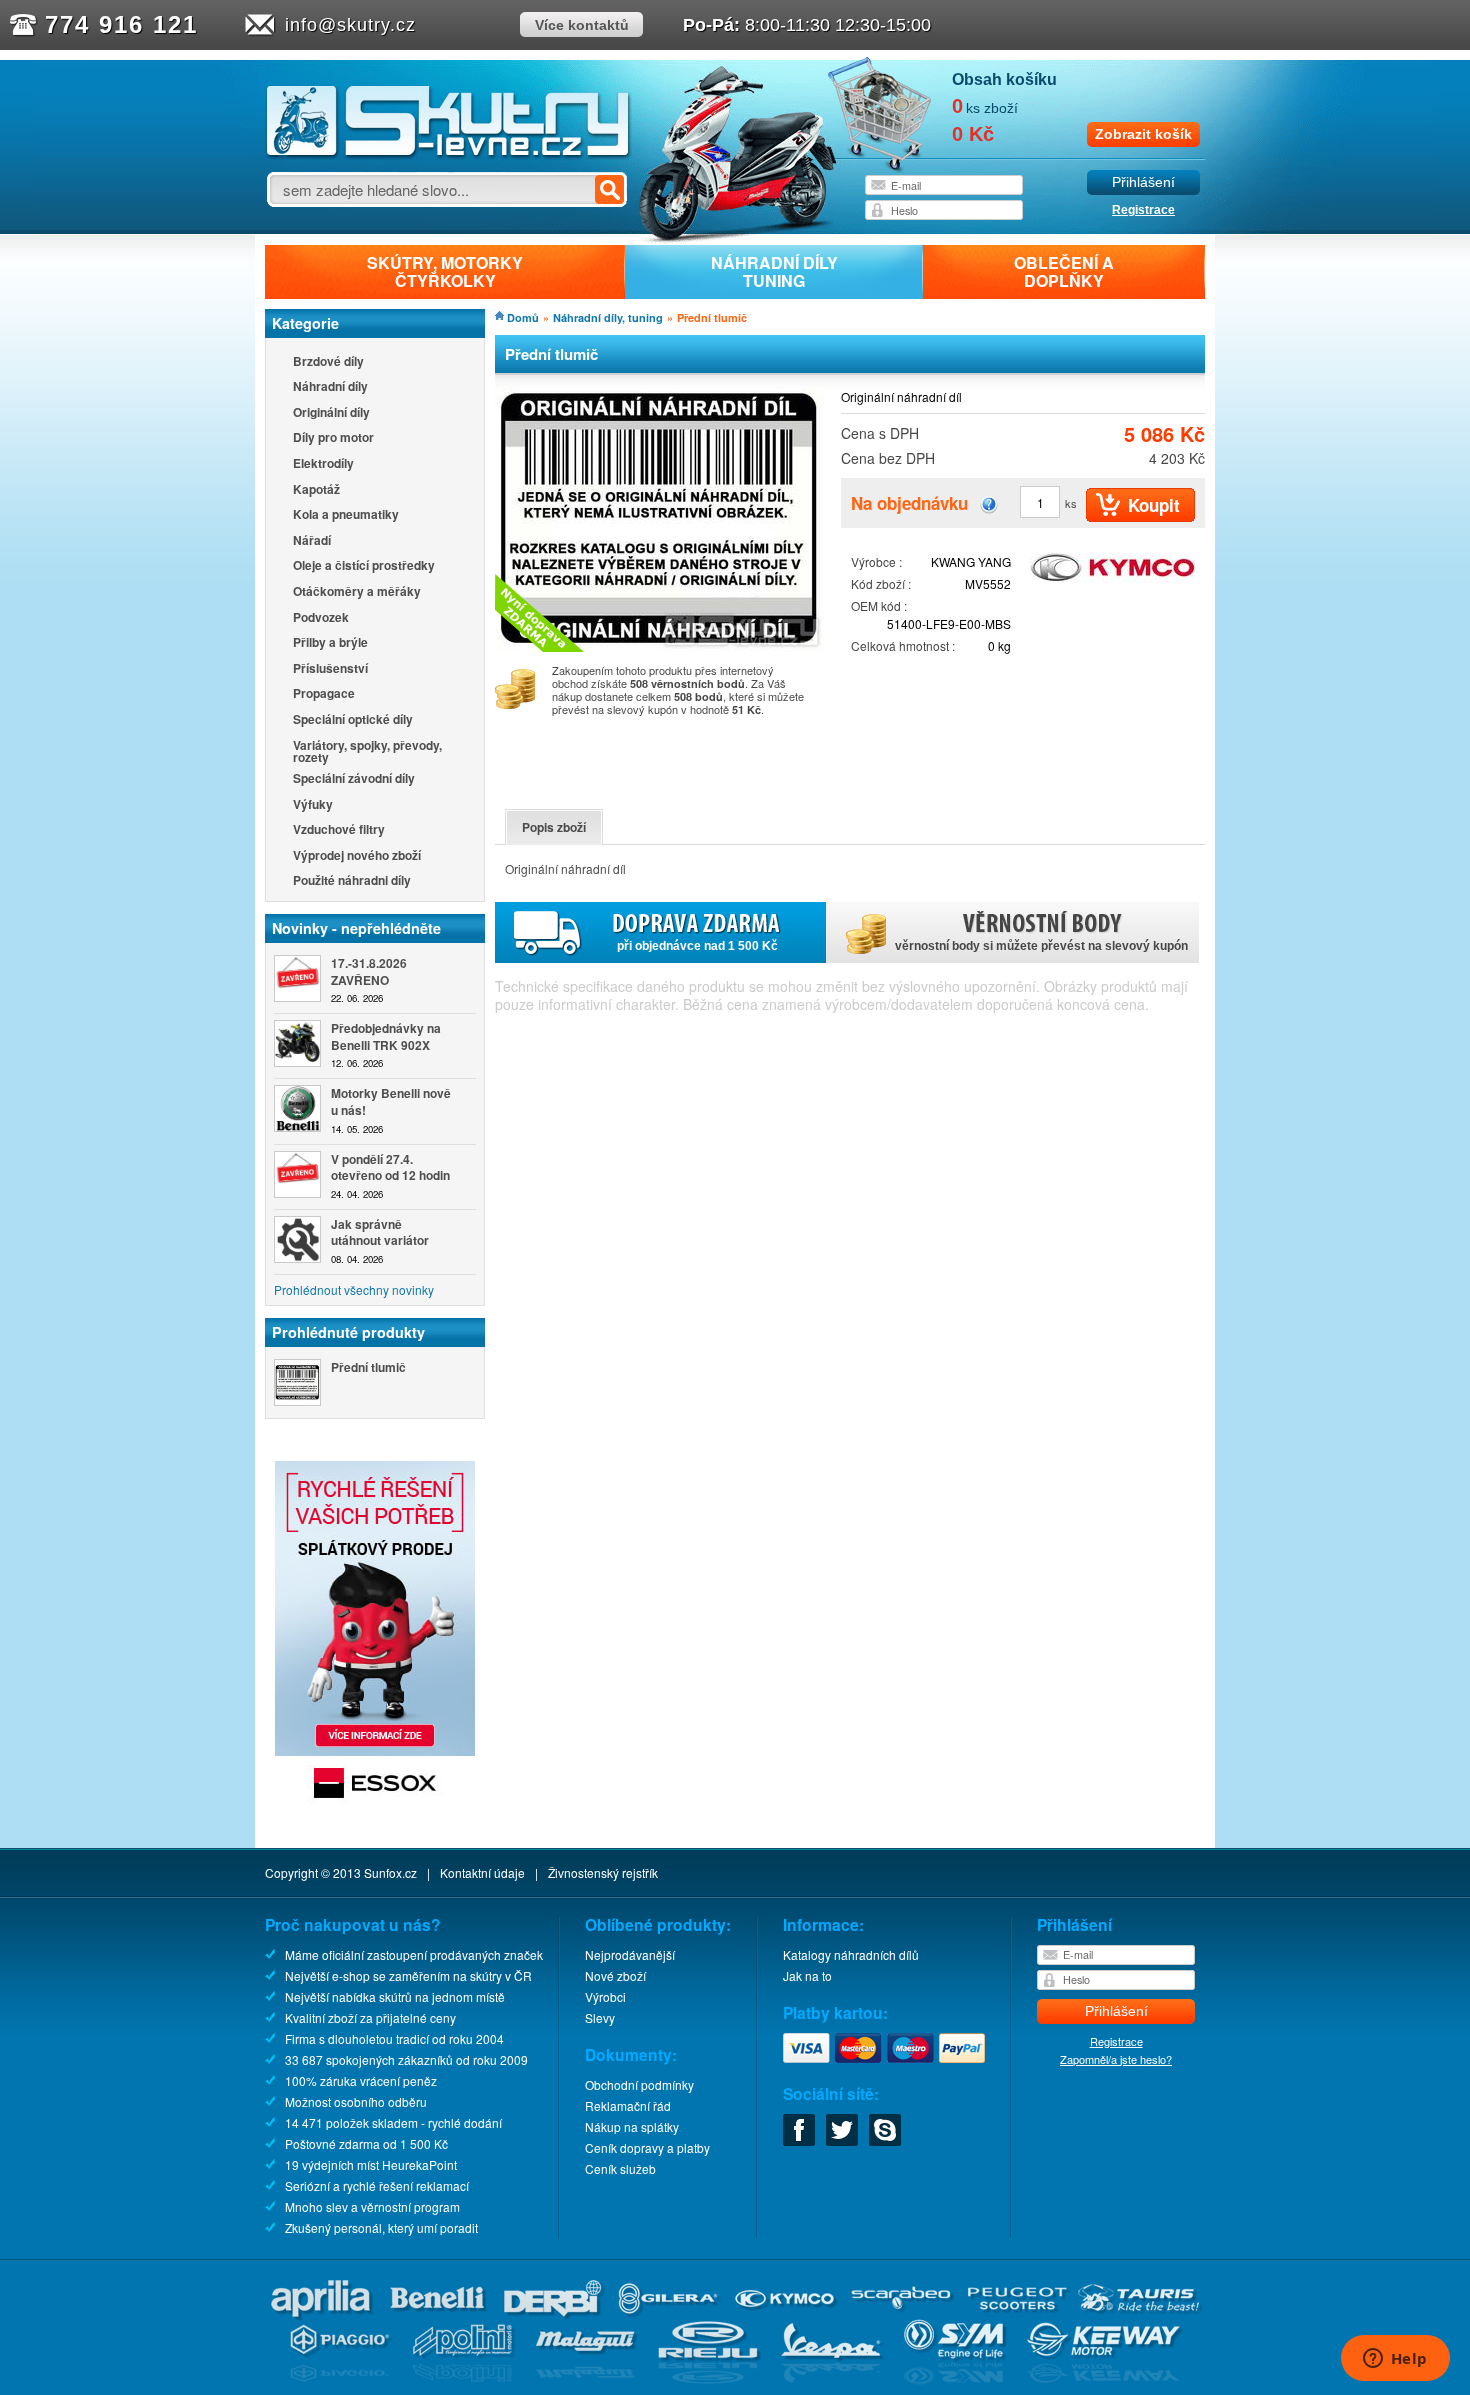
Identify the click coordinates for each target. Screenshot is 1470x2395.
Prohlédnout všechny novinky (354, 1289)
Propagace (324, 694)
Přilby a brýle (330, 643)
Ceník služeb (620, 2168)
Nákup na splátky (632, 2126)
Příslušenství (330, 669)
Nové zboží (615, 1975)
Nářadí (312, 541)
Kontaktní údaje (482, 1872)
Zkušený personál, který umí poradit (381, 2227)
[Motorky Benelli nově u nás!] (297, 1108)
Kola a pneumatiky (346, 515)
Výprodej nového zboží (357, 856)
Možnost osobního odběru (356, 2101)
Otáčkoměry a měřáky (357, 592)
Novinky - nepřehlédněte (356, 928)
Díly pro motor (333, 438)
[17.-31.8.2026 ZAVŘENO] (297, 978)
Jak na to (807, 1975)
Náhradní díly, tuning (608, 317)
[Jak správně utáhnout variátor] (297, 1239)
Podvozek (321, 618)
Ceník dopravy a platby (647, 2147)
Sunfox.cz (390, 1872)
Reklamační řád (628, 2105)
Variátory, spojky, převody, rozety (367, 751)
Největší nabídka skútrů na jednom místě (395, 1996)
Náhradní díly (330, 387)
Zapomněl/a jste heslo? (1116, 2059)
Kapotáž (316, 490)
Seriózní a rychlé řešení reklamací (377, 2185)
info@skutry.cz (350, 25)
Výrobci (605, 1996)
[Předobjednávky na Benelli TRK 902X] (297, 1043)
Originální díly (331, 413)
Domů (523, 317)
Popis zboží (554, 827)
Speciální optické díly (353, 720)
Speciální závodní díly (354, 779)
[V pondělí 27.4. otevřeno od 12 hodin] (297, 1174)
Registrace (1143, 210)
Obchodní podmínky (639, 2084)
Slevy (600, 2017)
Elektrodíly (323, 464)
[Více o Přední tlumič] (297, 1382)
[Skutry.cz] (448, 154)
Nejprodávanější (630, 1954)
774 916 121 (121, 24)
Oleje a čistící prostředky (364, 566)
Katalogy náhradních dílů (851, 1954)
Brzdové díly (328, 362)
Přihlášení (1143, 182)
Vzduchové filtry (339, 830)
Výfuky (313, 805)
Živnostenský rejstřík (603, 1872)
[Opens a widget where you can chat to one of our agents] (1395, 2360)
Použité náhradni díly (352, 881)
